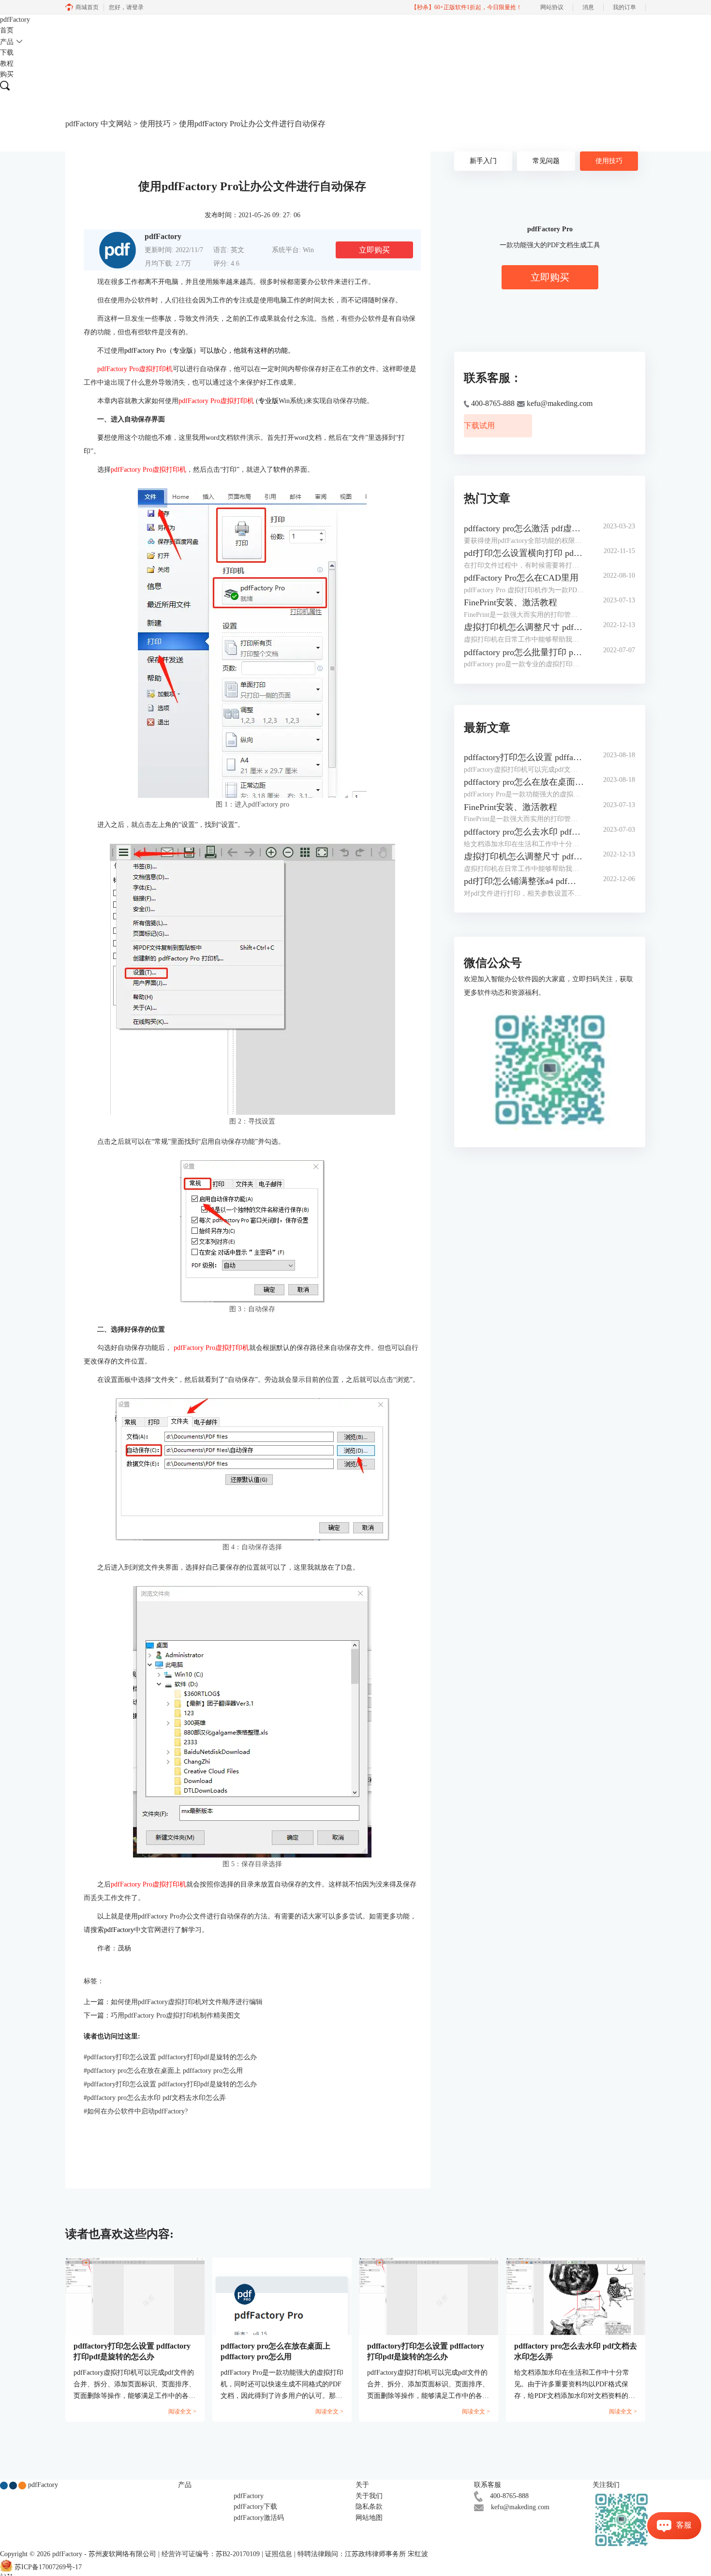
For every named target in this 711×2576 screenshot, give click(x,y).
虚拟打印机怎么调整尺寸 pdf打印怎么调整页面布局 (524, 627)
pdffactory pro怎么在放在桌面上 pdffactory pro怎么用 (163, 2071)
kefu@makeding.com (520, 2507)
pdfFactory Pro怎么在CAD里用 (521, 578)
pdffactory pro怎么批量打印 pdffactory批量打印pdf (524, 652)
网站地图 (369, 2518)
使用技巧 (155, 124)
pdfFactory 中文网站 (98, 124)
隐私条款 (369, 2507)
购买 (7, 74)
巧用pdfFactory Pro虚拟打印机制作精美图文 (176, 2015)
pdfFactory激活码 (259, 2518)
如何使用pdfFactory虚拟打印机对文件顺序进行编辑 (187, 2002)
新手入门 (483, 161)
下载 (7, 52)
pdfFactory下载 (255, 2507)
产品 (7, 42)
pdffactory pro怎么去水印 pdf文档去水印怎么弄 (155, 2098)
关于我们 (369, 2496)
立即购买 (374, 250)
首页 (7, 30)
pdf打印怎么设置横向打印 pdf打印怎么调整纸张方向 (524, 553)
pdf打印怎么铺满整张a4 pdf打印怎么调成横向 (524, 881)
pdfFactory (15, 20)
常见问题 (546, 161)
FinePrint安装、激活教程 (511, 602)
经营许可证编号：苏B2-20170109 (211, 2554)
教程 (7, 64)
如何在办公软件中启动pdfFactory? (136, 2111)
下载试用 (479, 426)
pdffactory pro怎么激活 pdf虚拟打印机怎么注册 (524, 528)
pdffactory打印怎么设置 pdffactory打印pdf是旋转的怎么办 (170, 2057)
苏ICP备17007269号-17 (48, 2567)
